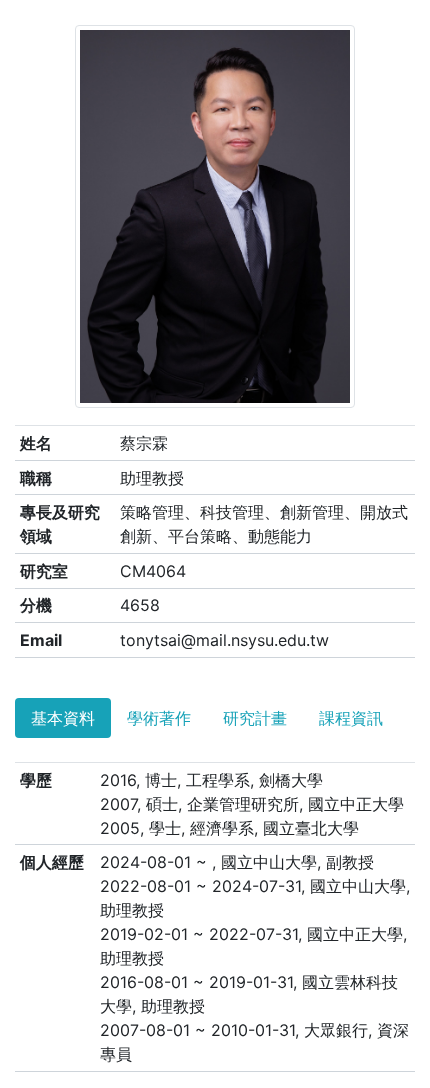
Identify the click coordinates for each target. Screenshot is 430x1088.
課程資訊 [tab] (351, 718)
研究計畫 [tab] (255, 718)
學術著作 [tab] (159, 718)
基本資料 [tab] (63, 718)
